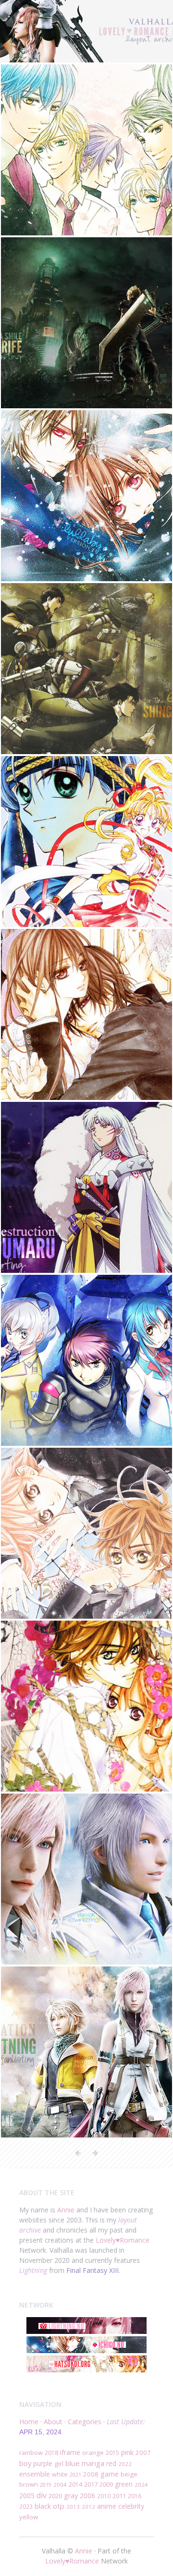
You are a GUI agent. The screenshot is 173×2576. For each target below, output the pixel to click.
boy (25, 2463)
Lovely (106, 2240)
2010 (104, 2496)
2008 (91, 2474)
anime (107, 2506)
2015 (112, 2453)
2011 (119, 2496)
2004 (60, 2484)
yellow (29, 2517)
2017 (91, 2484)
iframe (70, 2452)
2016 (135, 2496)
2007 (143, 2453)
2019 (46, 2484)
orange (93, 2453)
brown (29, 2484)
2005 (27, 2496)
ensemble (35, 2474)
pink (127, 2452)
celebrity (131, 2506)
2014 (75, 2484)
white (60, 2474)
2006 (87, 2496)
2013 (73, 2507)
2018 (51, 2453)
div (42, 2495)
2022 (125, 2464)
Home (29, 2422)
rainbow (31, 2453)
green (124, 2484)
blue (73, 2463)
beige (129, 2474)
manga (93, 2463)
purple (43, 2463)
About (53, 2422)
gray (71, 2496)
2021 (75, 2474)
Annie (66, 2210)
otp (59, 2506)
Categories (85, 2422)
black (43, 2506)
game (110, 2474)
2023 (26, 2506)
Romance (135, 2240)
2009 (106, 2484)
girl (59, 2464)
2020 (55, 2496)
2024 (141, 2484)
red (111, 2463)
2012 (88, 2507)
